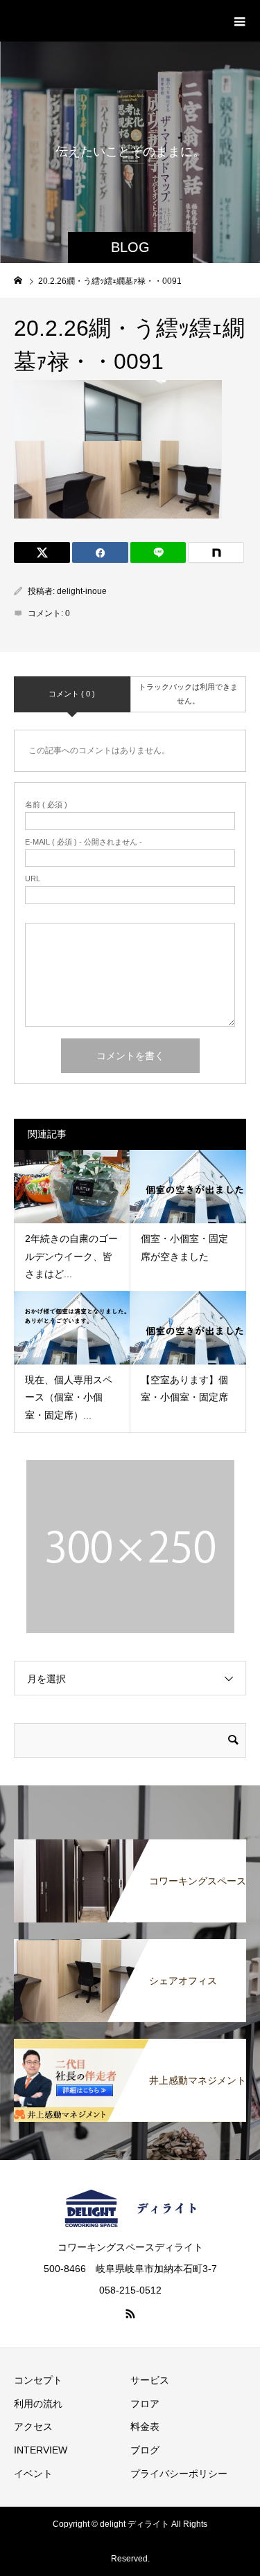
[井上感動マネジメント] (130, 2046)
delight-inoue (82, 591)
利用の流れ (38, 2404)
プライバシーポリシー (179, 2474)
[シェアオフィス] (130, 1946)
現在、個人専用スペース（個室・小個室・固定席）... (69, 1397)
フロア (145, 2404)
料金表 (145, 2426)
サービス (150, 2380)
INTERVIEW (41, 2450)
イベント (33, 2474)
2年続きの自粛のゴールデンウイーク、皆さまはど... (71, 1256)
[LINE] (158, 552)
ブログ (145, 2450)
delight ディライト (89, 20)
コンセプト (38, 2380)
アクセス (33, 2426)
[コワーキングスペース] (130, 1846)
